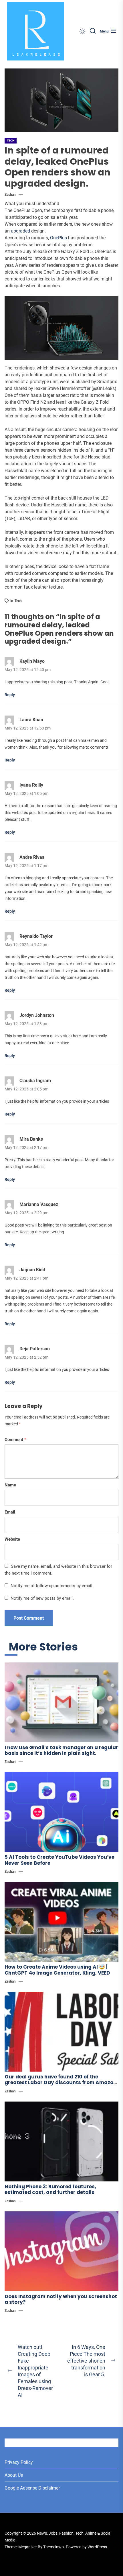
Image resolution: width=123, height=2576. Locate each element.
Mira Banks (31, 1139)
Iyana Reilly (31, 785)
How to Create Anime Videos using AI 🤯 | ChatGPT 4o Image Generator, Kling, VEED (57, 1970)
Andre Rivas (32, 857)
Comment (15, 1440)
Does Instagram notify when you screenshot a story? (61, 2299)
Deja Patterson (35, 1349)
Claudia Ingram (35, 1081)
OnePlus (58, 238)
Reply (10, 695)
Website (12, 1539)
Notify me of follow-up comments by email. (52, 1586)
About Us (14, 2475)
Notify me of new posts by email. (42, 1598)
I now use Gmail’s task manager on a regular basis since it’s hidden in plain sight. (61, 1750)
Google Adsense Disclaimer (32, 2488)
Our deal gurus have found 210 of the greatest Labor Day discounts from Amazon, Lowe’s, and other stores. (61, 2083)
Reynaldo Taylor (36, 936)
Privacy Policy (19, 2462)
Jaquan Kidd (32, 1270)
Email (10, 1512)
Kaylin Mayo (32, 661)
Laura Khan (31, 720)
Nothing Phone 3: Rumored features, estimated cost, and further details (50, 2189)
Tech (11, 141)
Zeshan (10, 195)
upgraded (20, 231)
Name (10, 1485)
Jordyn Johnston (37, 1015)
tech (18, 601)
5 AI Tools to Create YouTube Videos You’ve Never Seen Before (59, 1860)
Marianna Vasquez (39, 1204)
